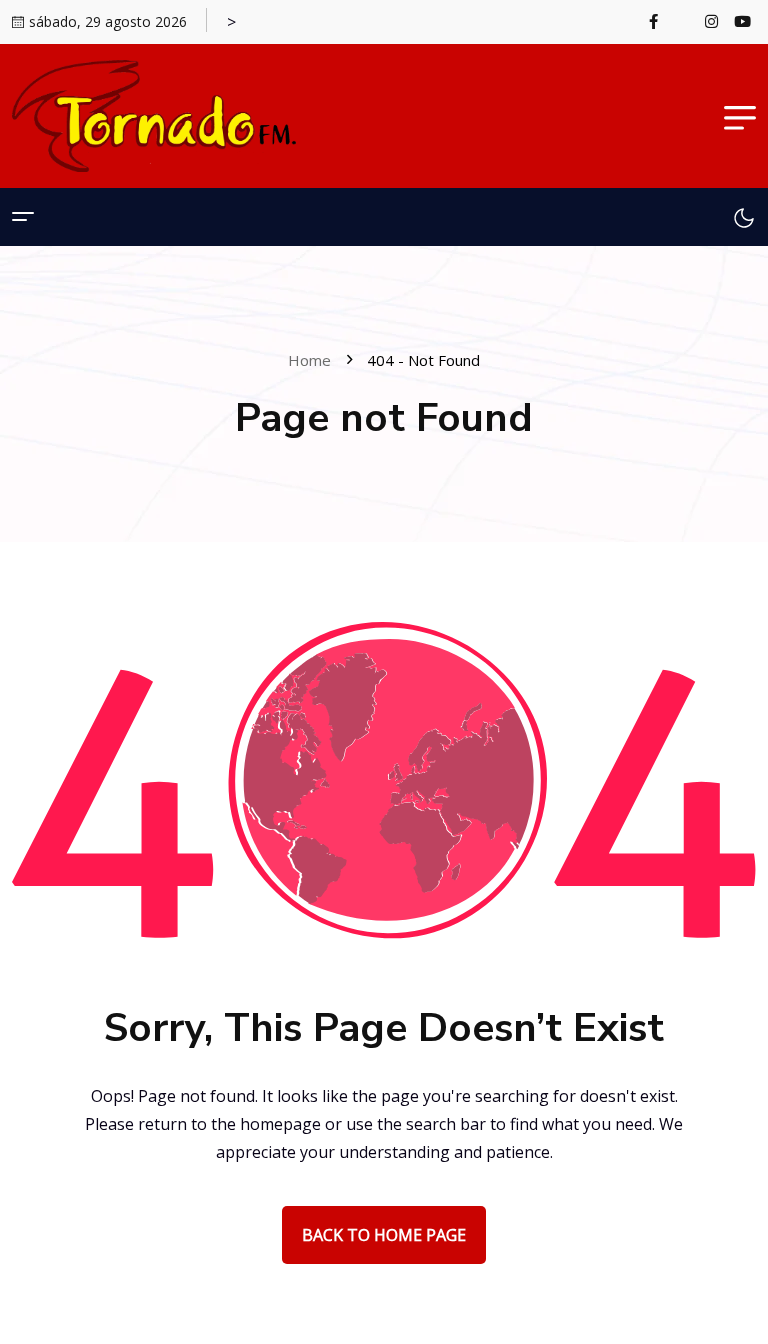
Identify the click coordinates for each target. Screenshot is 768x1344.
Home (313, 360)
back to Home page (384, 1235)
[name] (660, 21)
